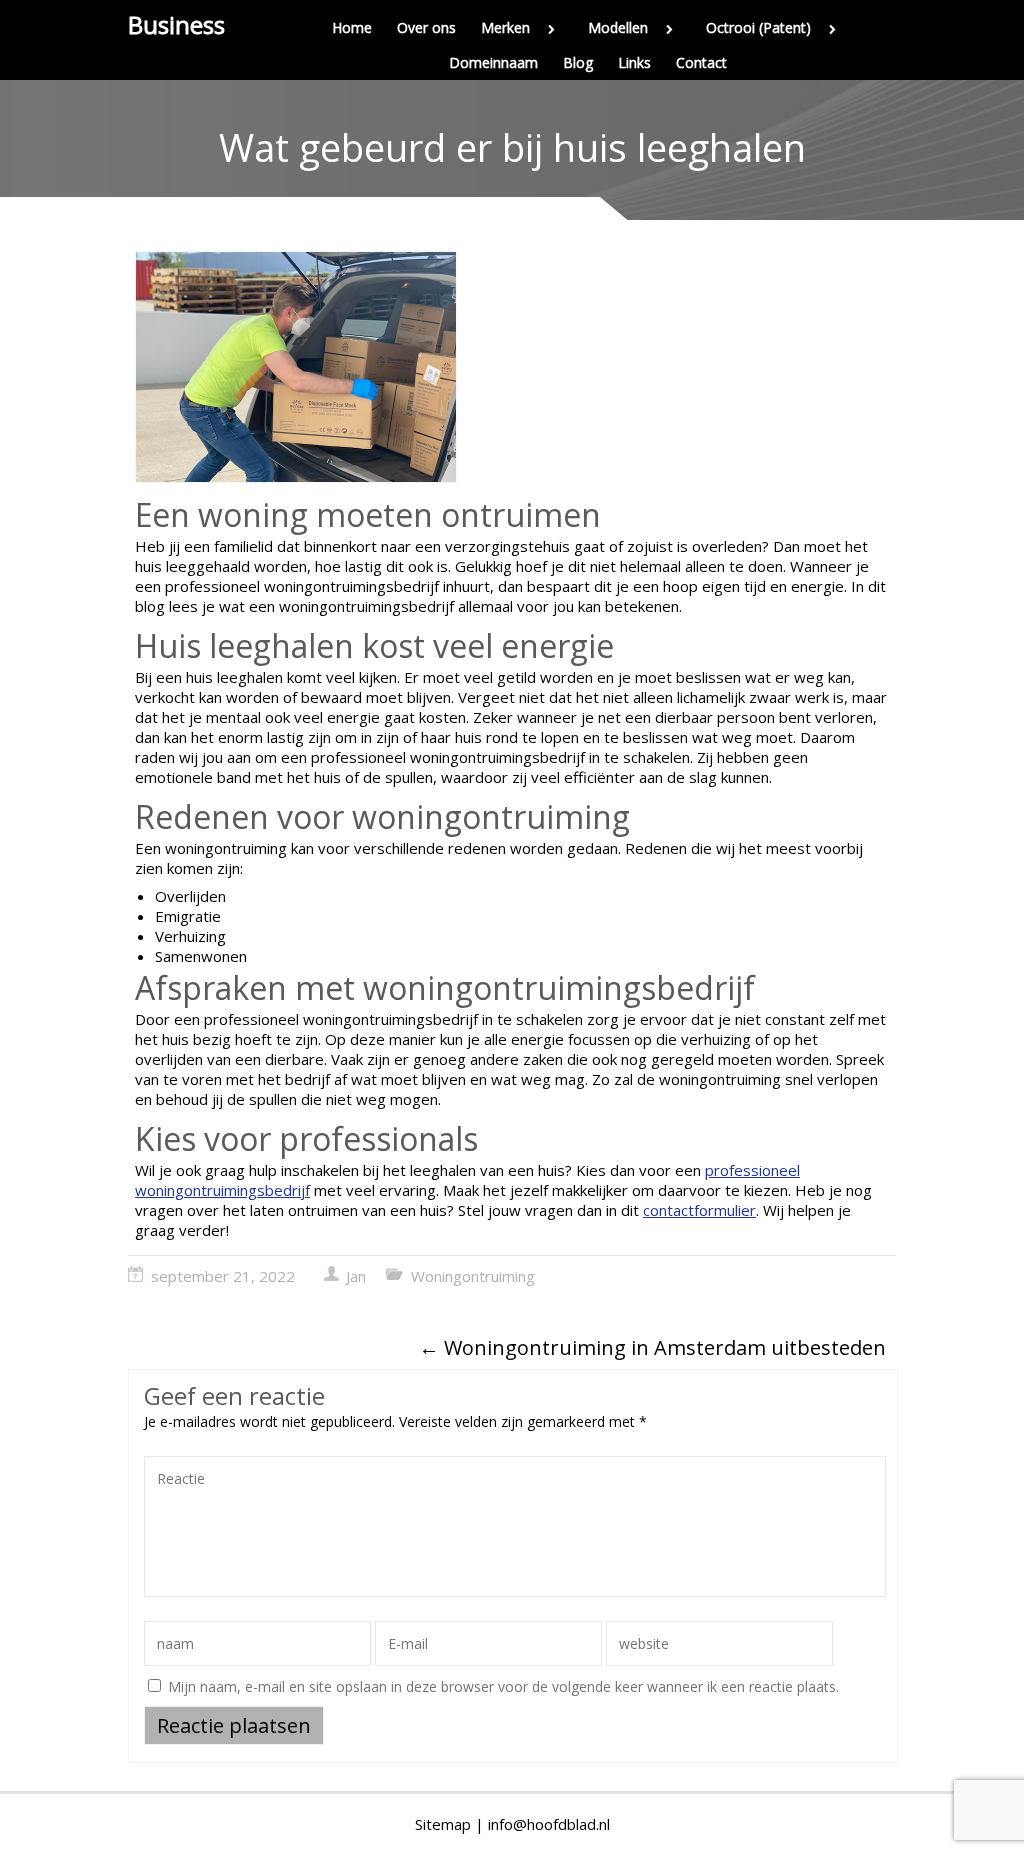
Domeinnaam (493, 62)
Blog (578, 62)
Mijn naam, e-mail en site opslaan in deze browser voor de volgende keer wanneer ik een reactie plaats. (503, 1686)
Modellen (618, 27)
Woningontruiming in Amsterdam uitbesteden (652, 1347)
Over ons (426, 27)
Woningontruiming (473, 1276)
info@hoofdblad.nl (549, 1824)
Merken (505, 27)
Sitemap (443, 1824)
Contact (701, 62)
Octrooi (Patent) (758, 27)
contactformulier (699, 1210)
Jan (356, 1276)
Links (634, 62)
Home (352, 27)
